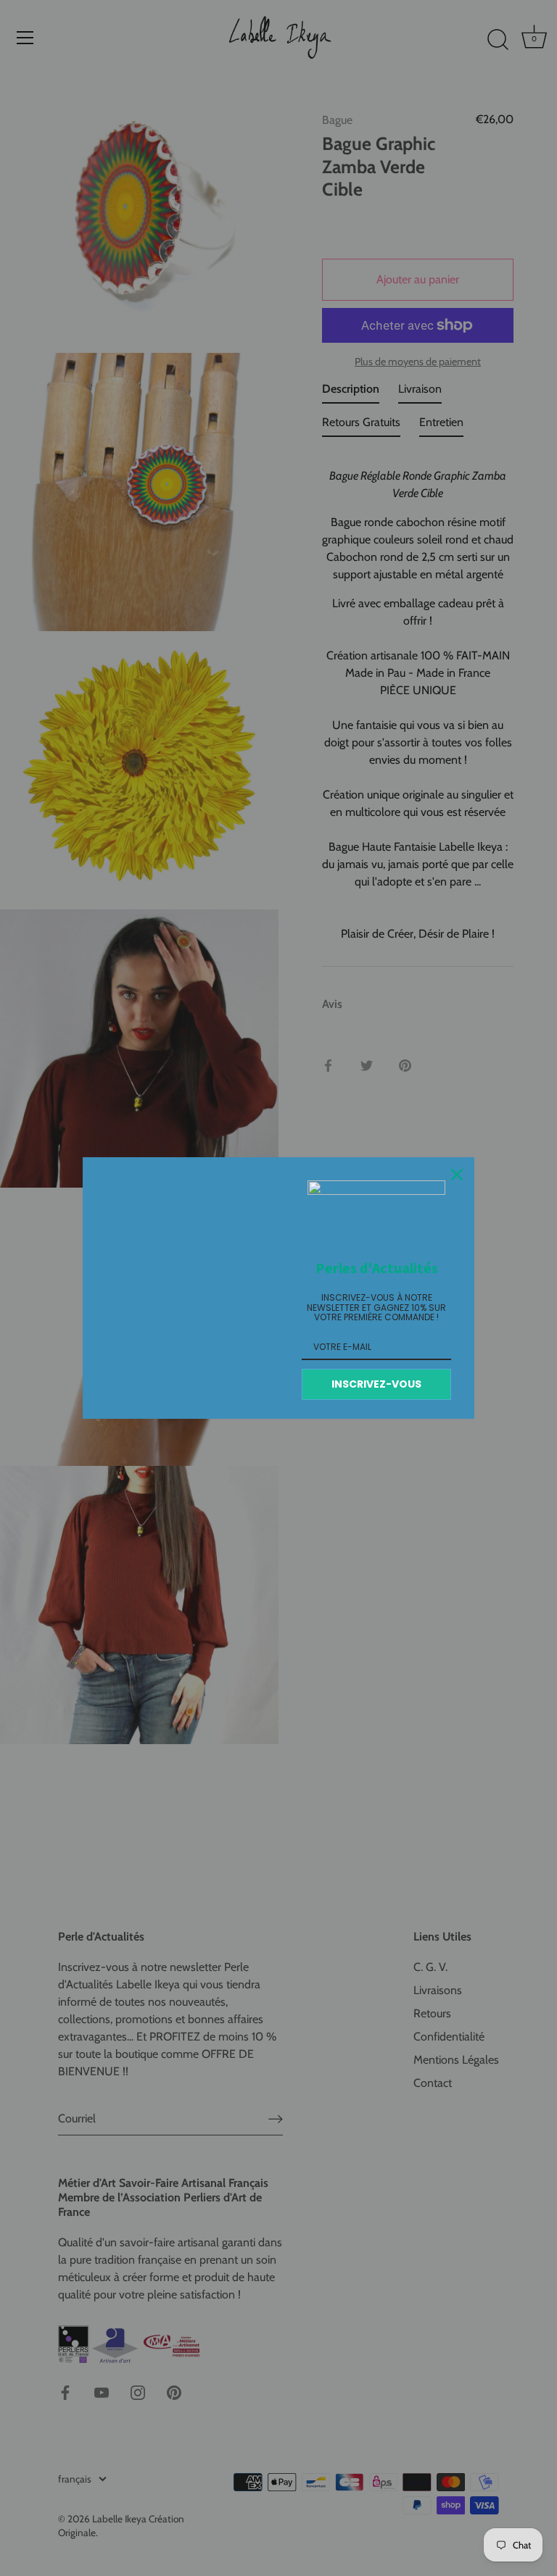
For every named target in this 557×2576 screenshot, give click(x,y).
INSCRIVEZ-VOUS (376, 1384)
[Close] (457, 1175)
